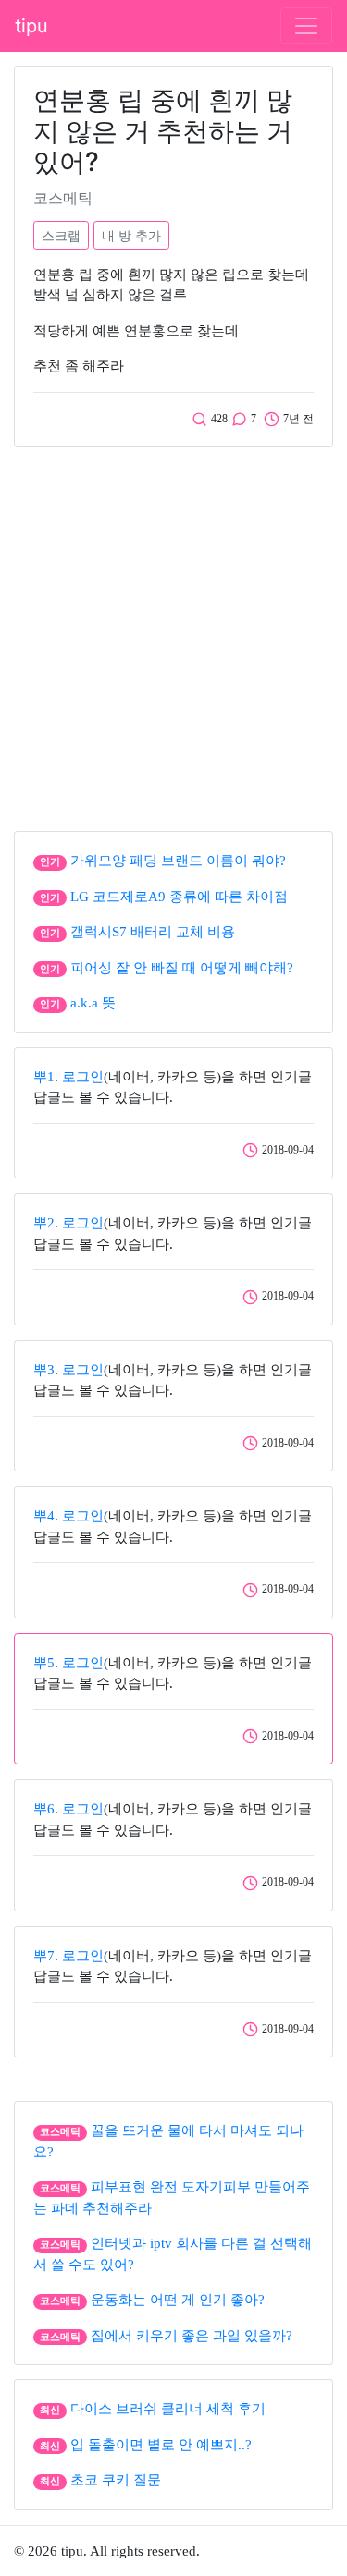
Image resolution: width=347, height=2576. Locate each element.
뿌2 (44, 1223)
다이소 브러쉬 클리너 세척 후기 (168, 2409)
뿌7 (44, 1956)
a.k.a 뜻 (93, 1003)
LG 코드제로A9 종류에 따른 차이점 (179, 897)
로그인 (83, 1077)
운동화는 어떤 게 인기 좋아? (178, 2300)
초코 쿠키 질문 (116, 2480)
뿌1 (44, 1077)
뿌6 (44, 1809)
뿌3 (44, 1370)
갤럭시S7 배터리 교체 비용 (153, 932)
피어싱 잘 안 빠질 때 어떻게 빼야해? (182, 968)
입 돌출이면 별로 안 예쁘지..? (161, 2445)
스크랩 (61, 235)
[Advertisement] (173, 635)
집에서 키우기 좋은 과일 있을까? (192, 2336)
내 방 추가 (131, 235)
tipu (31, 26)
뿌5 (44, 1663)
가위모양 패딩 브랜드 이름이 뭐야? (178, 861)
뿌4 (44, 1516)
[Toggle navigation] (306, 26)
